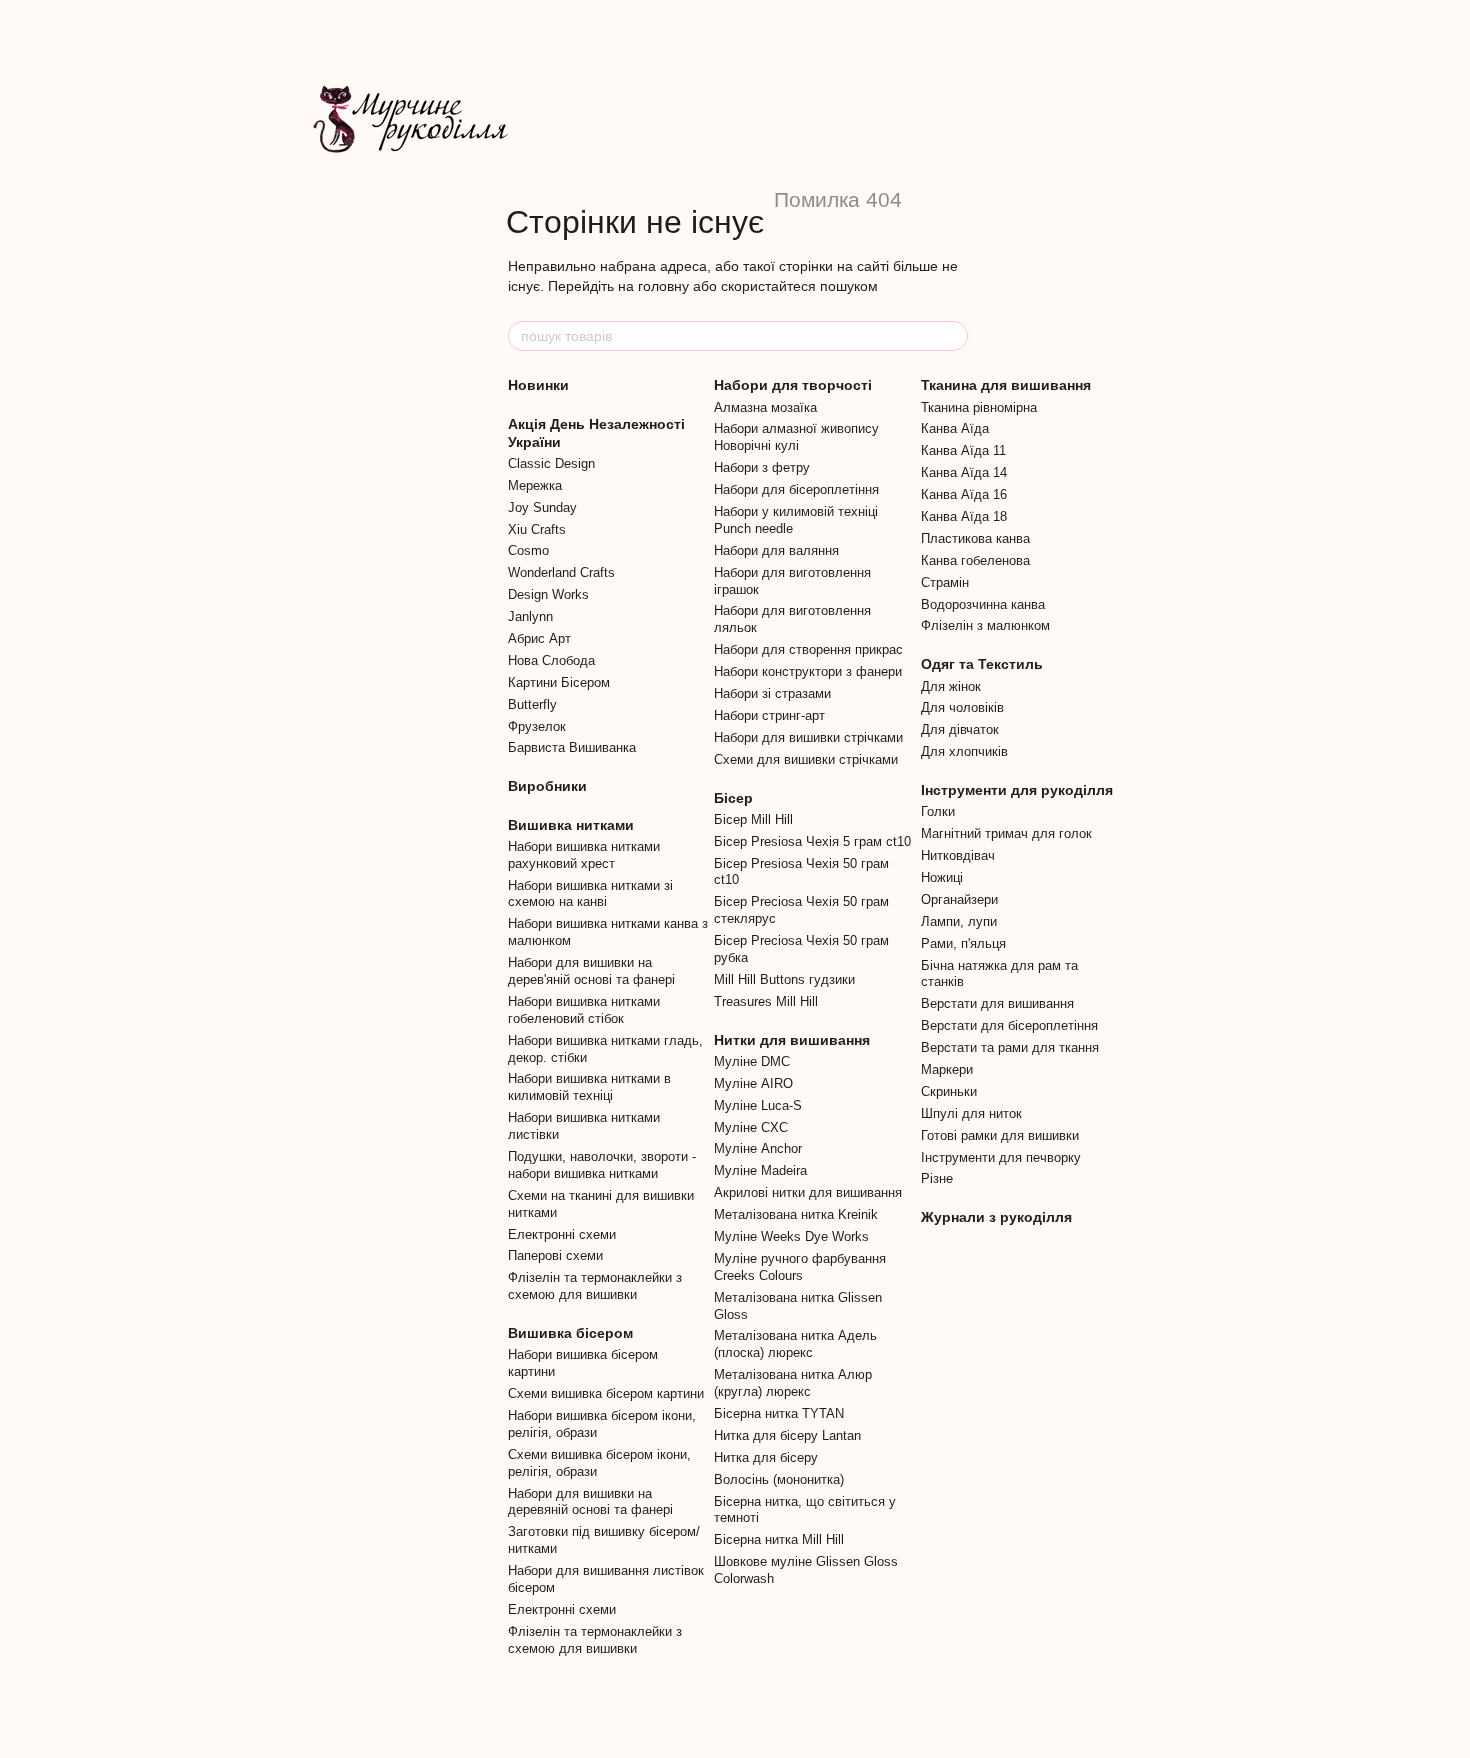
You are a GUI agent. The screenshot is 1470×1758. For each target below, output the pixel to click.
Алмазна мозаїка (765, 407)
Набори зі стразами (772, 693)
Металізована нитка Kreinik (796, 1214)
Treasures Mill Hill (766, 1001)
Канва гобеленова (975, 560)
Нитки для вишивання (792, 1040)
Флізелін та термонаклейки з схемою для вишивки (595, 1286)
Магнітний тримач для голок (1006, 833)
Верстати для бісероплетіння (1009, 1025)
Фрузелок (537, 726)
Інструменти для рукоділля (1017, 790)
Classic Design (551, 463)
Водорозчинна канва (983, 604)
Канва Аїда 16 (964, 494)
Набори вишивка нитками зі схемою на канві (590, 894)
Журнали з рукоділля (996, 1217)
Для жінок (951, 686)
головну (663, 286)
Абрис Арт (539, 638)
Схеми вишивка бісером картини (606, 1393)
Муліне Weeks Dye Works (791, 1236)
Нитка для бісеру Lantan (787, 1435)
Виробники (547, 786)
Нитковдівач (958, 855)
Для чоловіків (962, 707)
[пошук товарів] (952, 336)
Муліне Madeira (760, 1170)
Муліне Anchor (758, 1148)
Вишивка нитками (571, 825)
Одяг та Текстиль (982, 664)
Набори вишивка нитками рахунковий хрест (584, 855)
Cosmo (528, 550)
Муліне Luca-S (758, 1105)
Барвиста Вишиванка (572, 747)
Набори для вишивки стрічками (808, 737)
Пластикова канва (975, 538)
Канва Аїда (955, 428)
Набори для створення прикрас (808, 649)
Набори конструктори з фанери (808, 671)
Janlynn (530, 616)
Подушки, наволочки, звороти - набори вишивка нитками (602, 1165)
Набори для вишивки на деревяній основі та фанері (590, 1502)
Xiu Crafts (537, 529)
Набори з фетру (762, 467)
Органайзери (959, 899)
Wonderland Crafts (561, 572)
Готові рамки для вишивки (1000, 1135)
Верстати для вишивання (997, 1003)
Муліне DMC (752, 1061)
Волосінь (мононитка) (779, 1479)
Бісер (733, 798)
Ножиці (942, 877)
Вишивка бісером (570, 1333)
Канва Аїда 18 (964, 516)
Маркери (947, 1069)
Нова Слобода (551, 660)
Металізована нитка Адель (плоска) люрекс (795, 1344)
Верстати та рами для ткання (1010, 1047)
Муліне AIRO (753, 1083)
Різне (937, 1178)
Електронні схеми (562, 1234)
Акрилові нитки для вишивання (808, 1192)
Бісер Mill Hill (753, 819)
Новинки (538, 385)
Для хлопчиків (964, 751)
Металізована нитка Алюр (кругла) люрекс (793, 1383)
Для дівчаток (960, 729)
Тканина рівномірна (979, 407)
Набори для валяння (776, 550)
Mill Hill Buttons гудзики (784, 979)
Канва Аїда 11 (963, 450)
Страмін (945, 582)
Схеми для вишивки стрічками (806, 759)
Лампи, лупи (959, 921)
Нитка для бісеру (766, 1457)
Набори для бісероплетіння (796, 489)
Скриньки (949, 1091)
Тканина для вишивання (1006, 385)
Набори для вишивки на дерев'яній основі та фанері (591, 971)
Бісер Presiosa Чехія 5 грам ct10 (812, 841)
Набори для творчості (793, 385)
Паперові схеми (555, 1255)
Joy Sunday (542, 507)
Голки (938, 811)
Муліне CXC (751, 1127)
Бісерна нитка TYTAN (779, 1413)
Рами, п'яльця (963, 943)
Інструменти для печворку (1001, 1157)
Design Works (548, 594)
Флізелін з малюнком (985, 625)
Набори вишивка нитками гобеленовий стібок (584, 1010)
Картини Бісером (559, 682)
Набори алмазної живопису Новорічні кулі (796, 437)
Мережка (535, 485)
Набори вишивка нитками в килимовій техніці (589, 1087)
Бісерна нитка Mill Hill (779, 1539)
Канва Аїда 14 (964, 472)
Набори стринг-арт (769, 715)
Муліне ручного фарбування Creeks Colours (800, 1267)
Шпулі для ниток (971, 1113)
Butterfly (532, 704)
